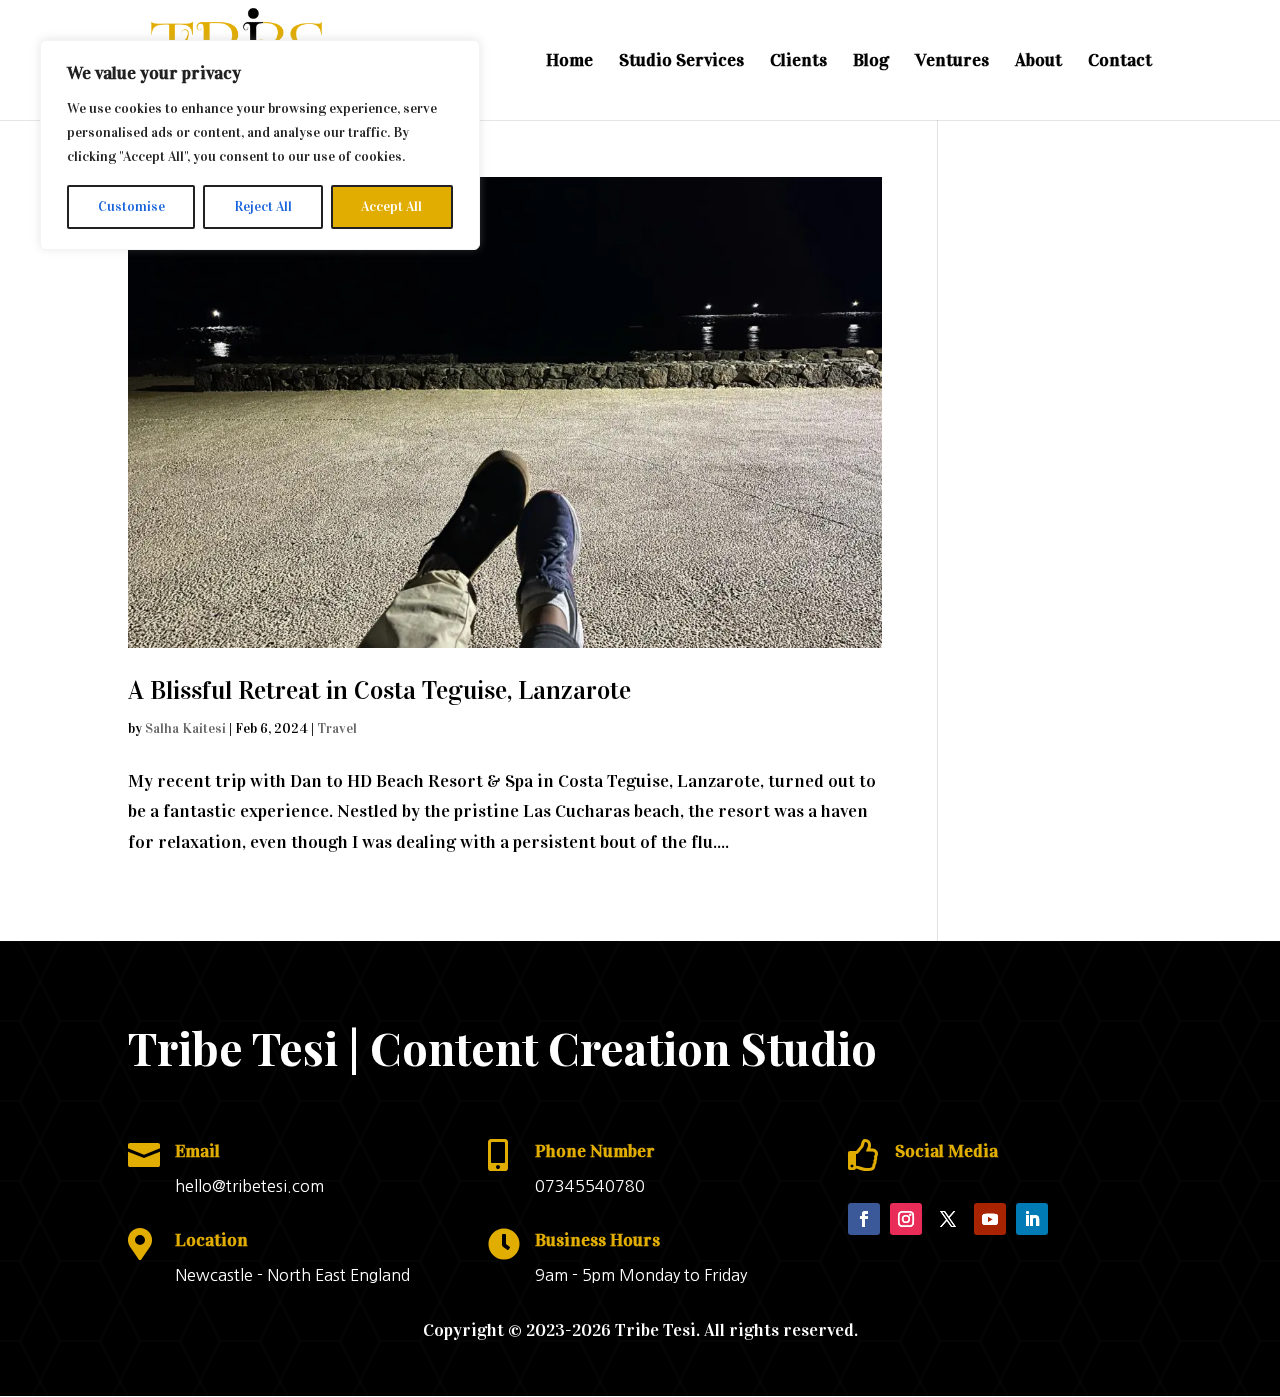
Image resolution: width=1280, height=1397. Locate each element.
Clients (798, 62)
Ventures (952, 62)
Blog (871, 62)
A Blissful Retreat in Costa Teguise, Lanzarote (379, 690)
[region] (260, 145)
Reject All (263, 206)
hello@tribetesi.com (249, 1186)
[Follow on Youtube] (990, 1219)
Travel (337, 728)
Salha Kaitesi (185, 728)
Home (569, 62)
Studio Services (681, 62)
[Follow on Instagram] (906, 1219)
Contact (1120, 62)
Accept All (391, 206)
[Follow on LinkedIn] (1032, 1219)
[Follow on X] (948, 1219)
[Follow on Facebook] (864, 1219)
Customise (131, 206)
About (1038, 62)
